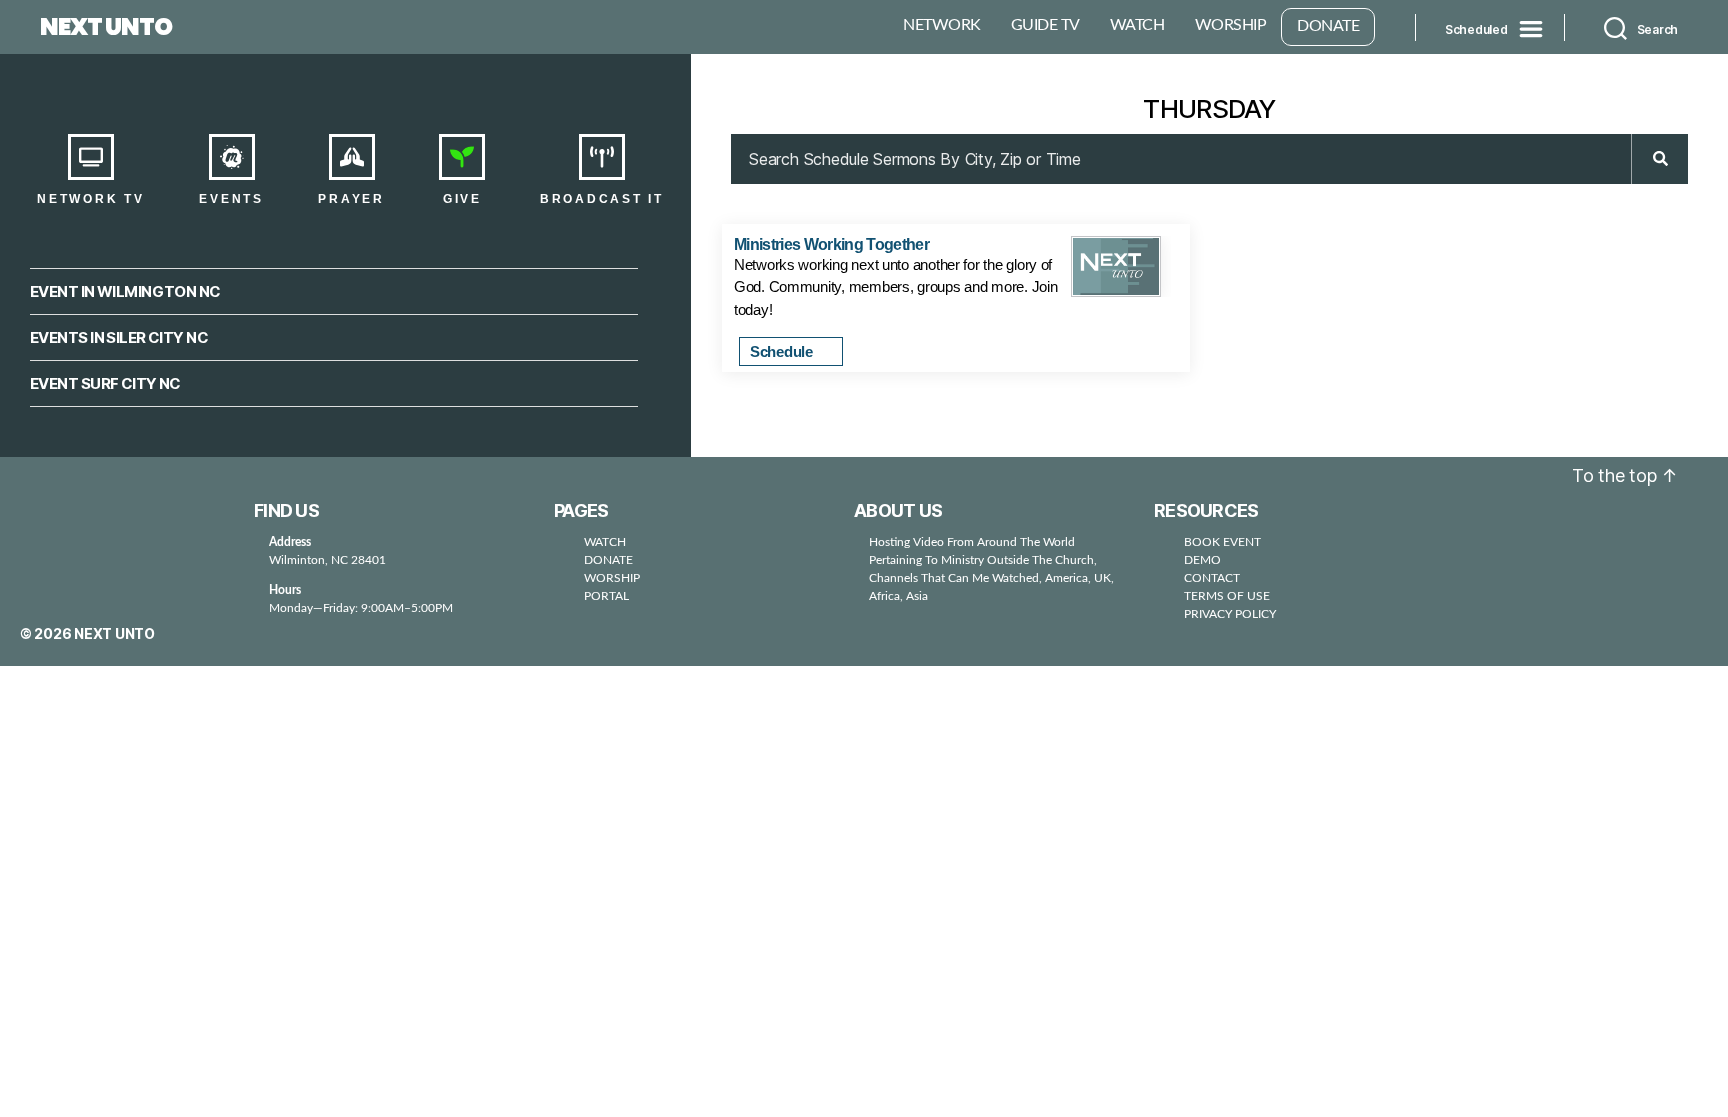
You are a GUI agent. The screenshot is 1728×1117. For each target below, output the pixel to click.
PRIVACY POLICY (1230, 614)
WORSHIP (1231, 25)
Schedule (783, 351)
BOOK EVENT (1222, 542)
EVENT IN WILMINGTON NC (125, 291)
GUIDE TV (1045, 25)
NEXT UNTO (106, 27)
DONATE (1328, 26)
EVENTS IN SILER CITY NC (119, 337)
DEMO (1202, 560)
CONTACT (1212, 578)
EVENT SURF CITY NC (105, 383)
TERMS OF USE (1227, 596)
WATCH (1137, 25)
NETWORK (942, 25)
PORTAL (606, 596)
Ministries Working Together (831, 244)
